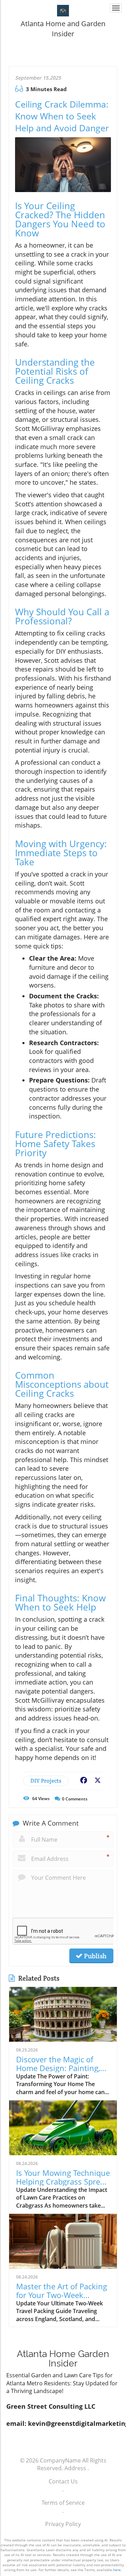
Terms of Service (63, 2503)
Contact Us (63, 2481)
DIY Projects (46, 1781)
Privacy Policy (63, 2524)
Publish (94, 1956)
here (117, 2570)
